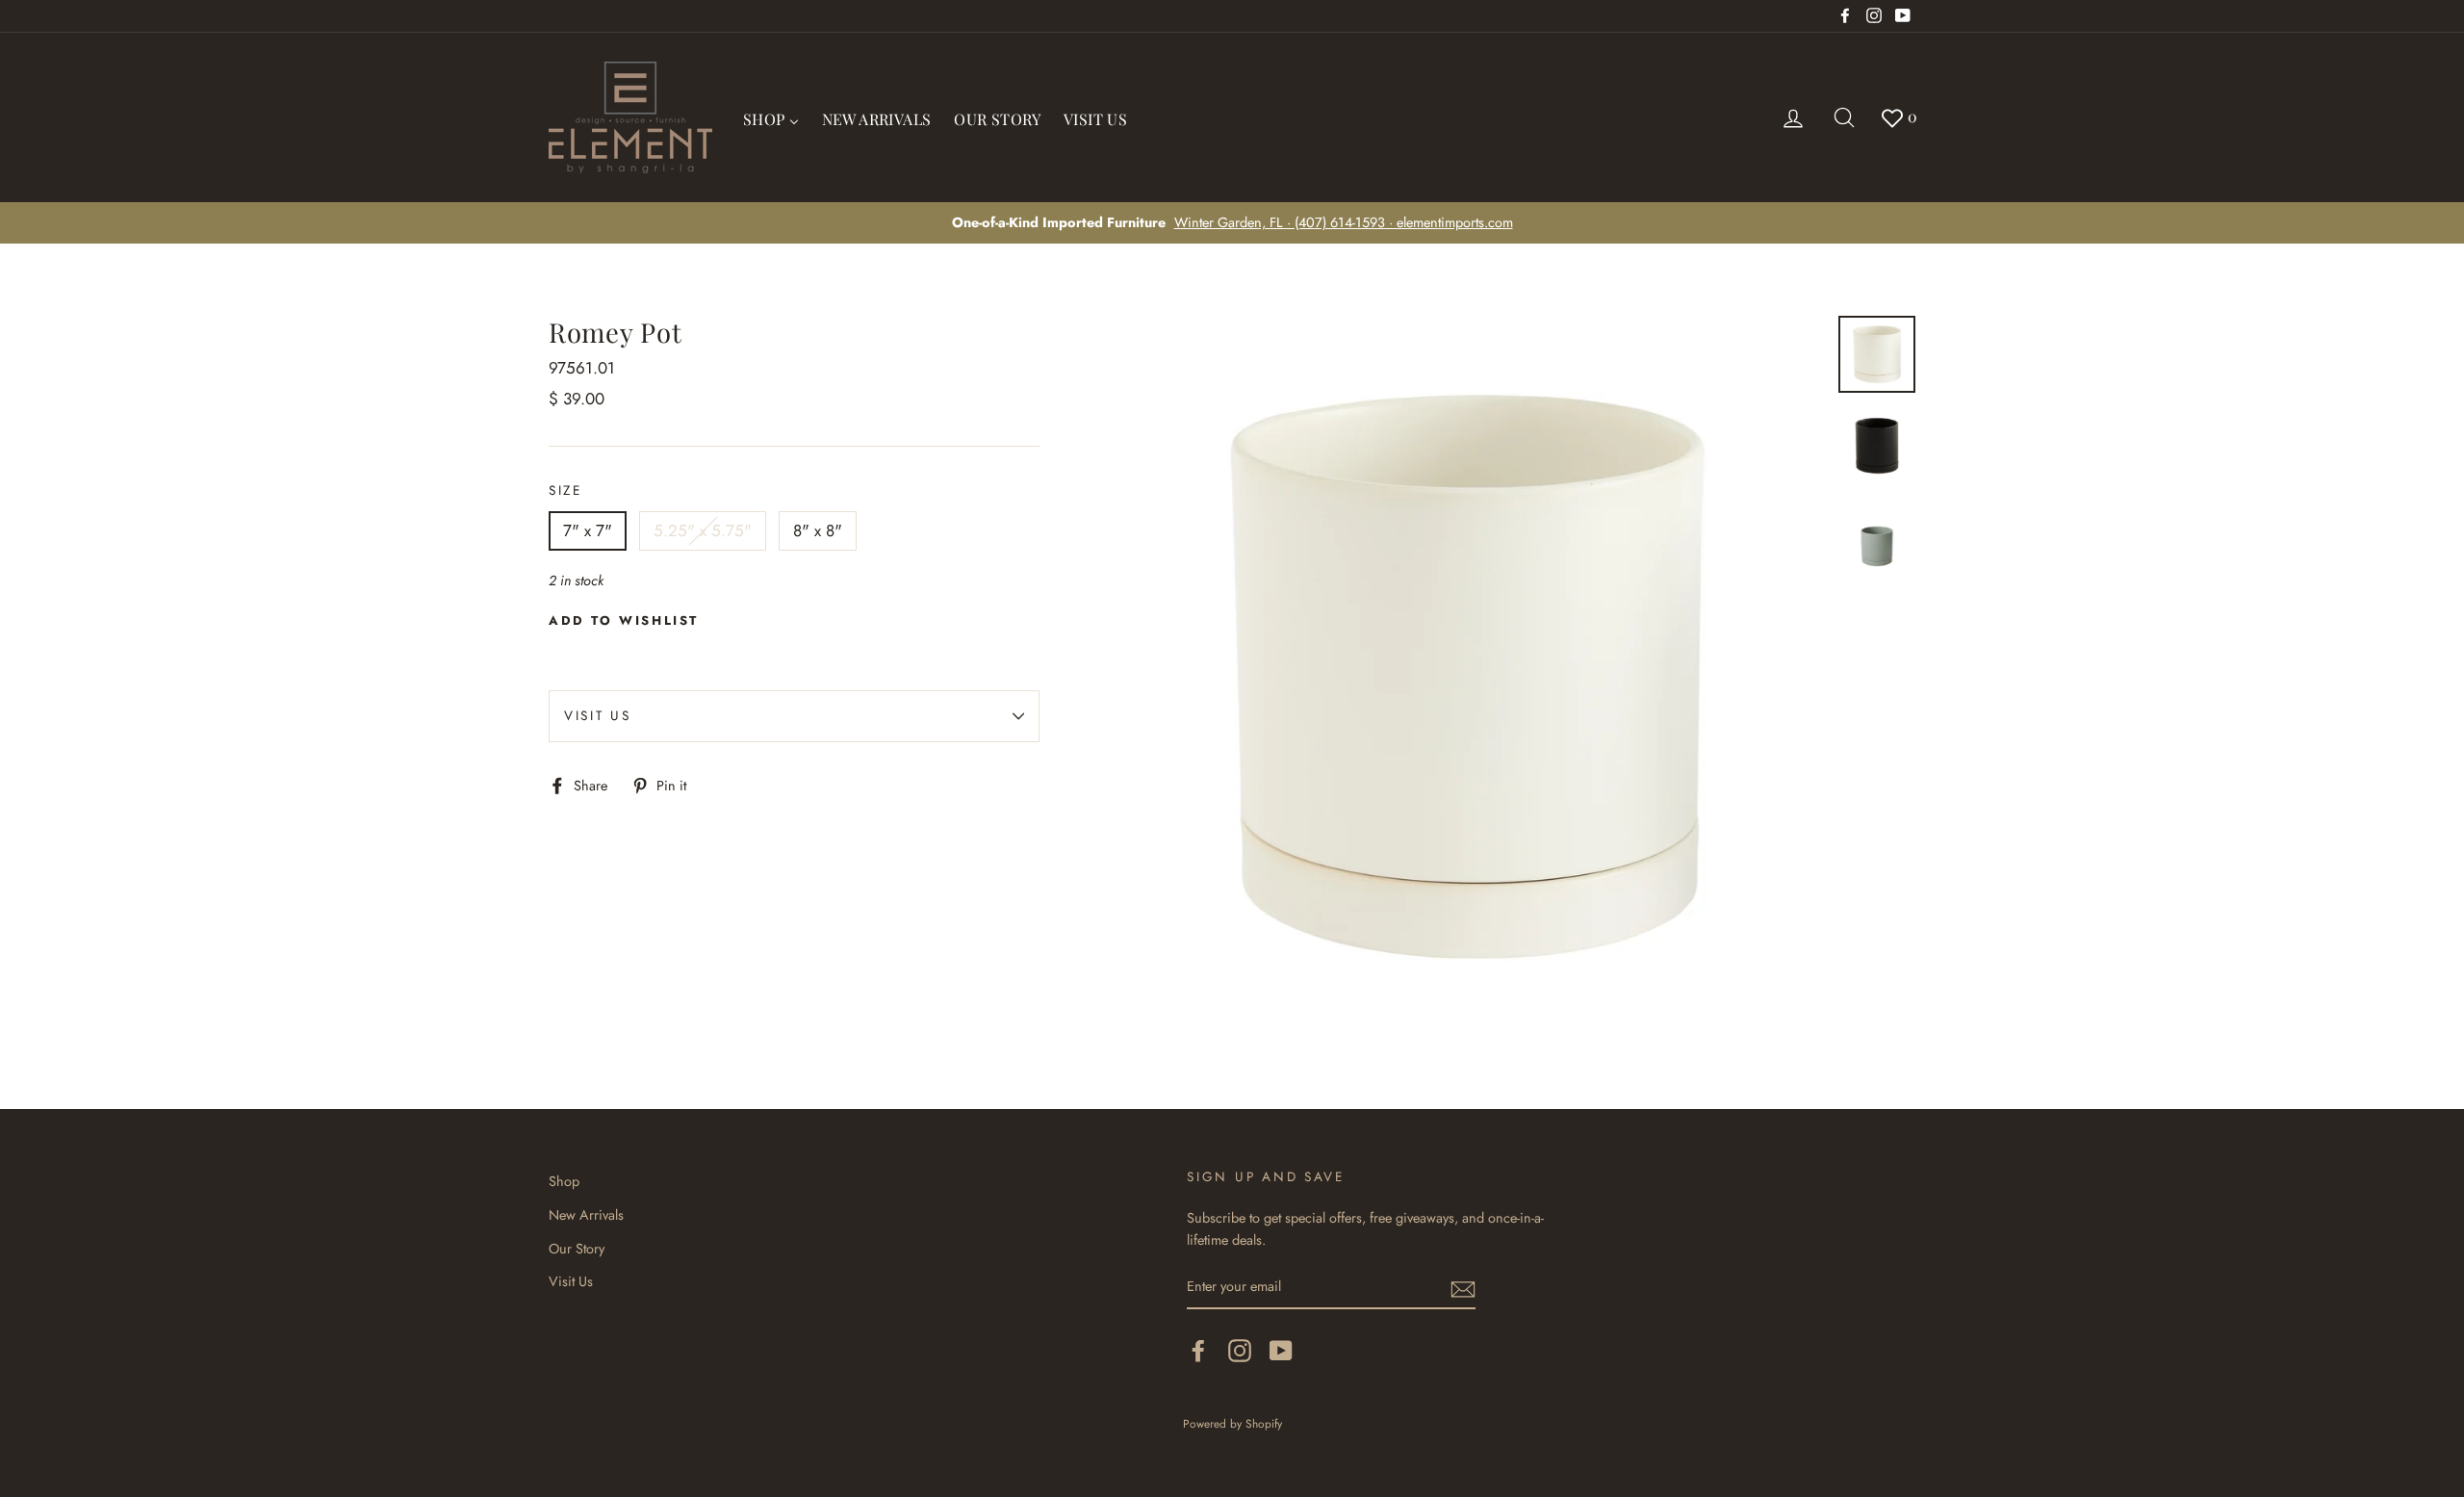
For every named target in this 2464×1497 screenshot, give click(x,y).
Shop (564, 1181)
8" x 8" (818, 530)
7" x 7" (588, 530)
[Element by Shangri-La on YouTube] (1281, 1350)
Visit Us (598, 715)
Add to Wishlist (624, 620)
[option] (1232, 223)
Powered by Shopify (1232, 1423)
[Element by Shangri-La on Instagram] (1240, 1350)
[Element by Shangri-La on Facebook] (1198, 1350)
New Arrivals (586, 1215)
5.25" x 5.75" (703, 530)
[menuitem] (771, 117)
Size (565, 490)
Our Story (577, 1249)
